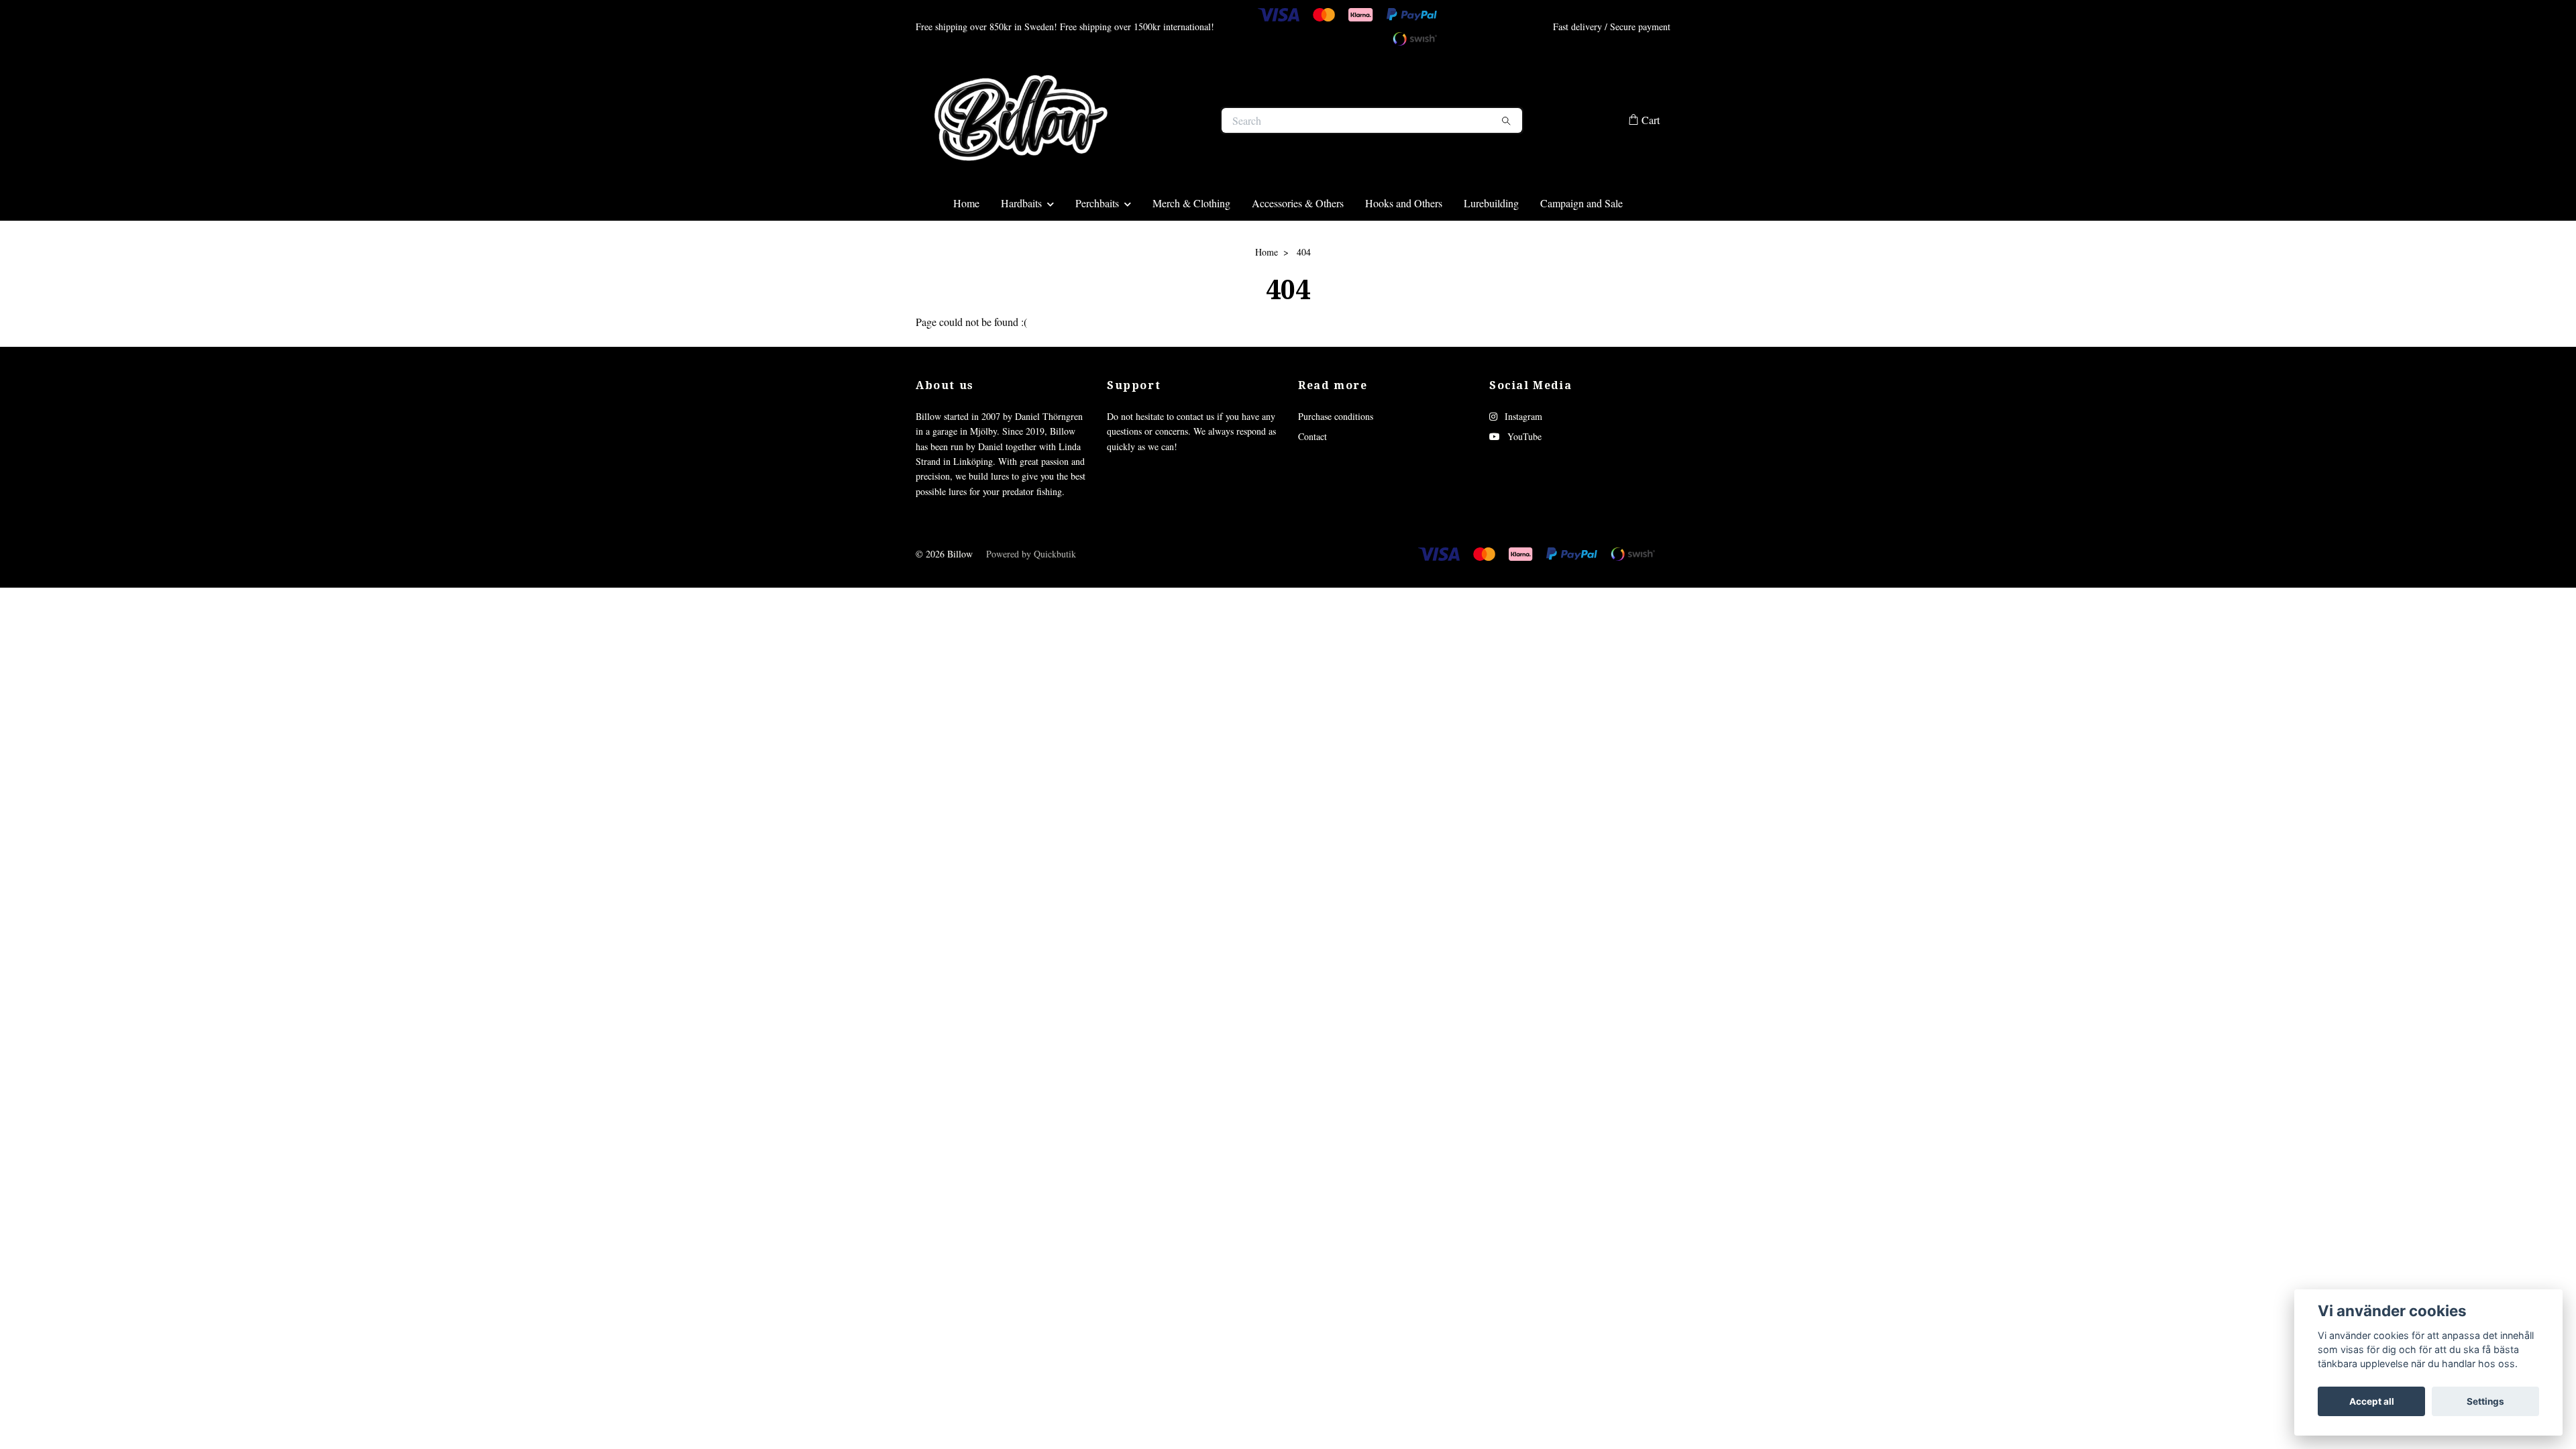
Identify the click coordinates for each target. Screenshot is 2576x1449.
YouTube (1523, 490)
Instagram (1522, 469)
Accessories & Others (1298, 256)
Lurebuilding (1491, 256)
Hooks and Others (1404, 256)
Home (966, 256)
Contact (1312, 490)
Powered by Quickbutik (1031, 607)
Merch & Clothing (1191, 256)
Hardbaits (1021, 256)
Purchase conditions (1336, 469)
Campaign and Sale (1581, 256)
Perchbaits (1097, 256)
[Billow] (1102, 147)
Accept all (2372, 1401)
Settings (2485, 1401)
